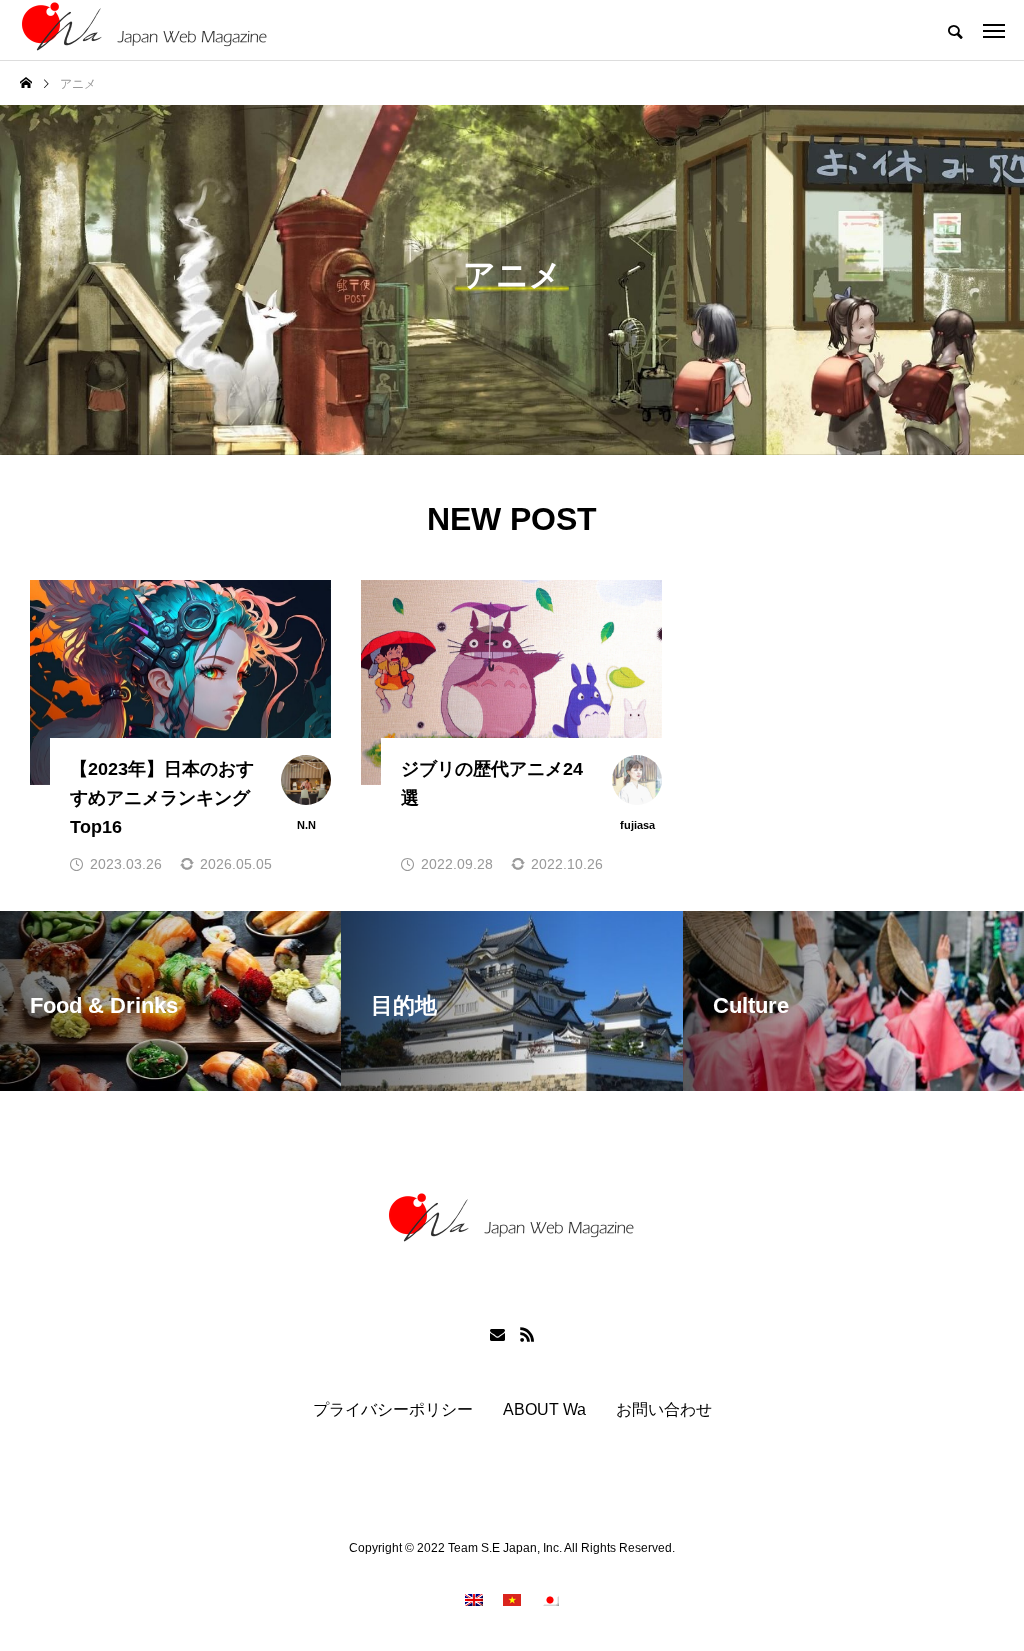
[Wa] (145, 30)
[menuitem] (474, 1599)
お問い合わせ (664, 1410)
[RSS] (527, 1334)
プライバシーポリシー (393, 1410)
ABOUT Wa (544, 1410)
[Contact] (497, 1334)
